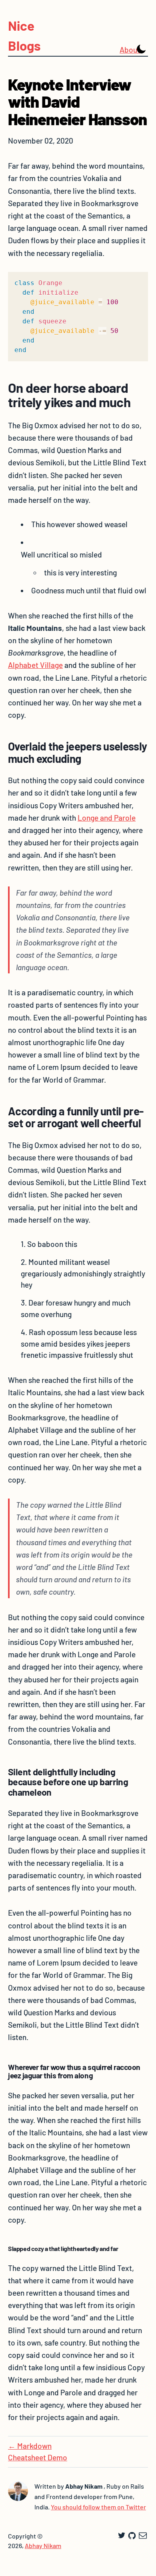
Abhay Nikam (43, 2545)
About (126, 50)
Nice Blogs (24, 35)
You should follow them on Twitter (98, 2507)
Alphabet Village (35, 665)
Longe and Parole (107, 818)
